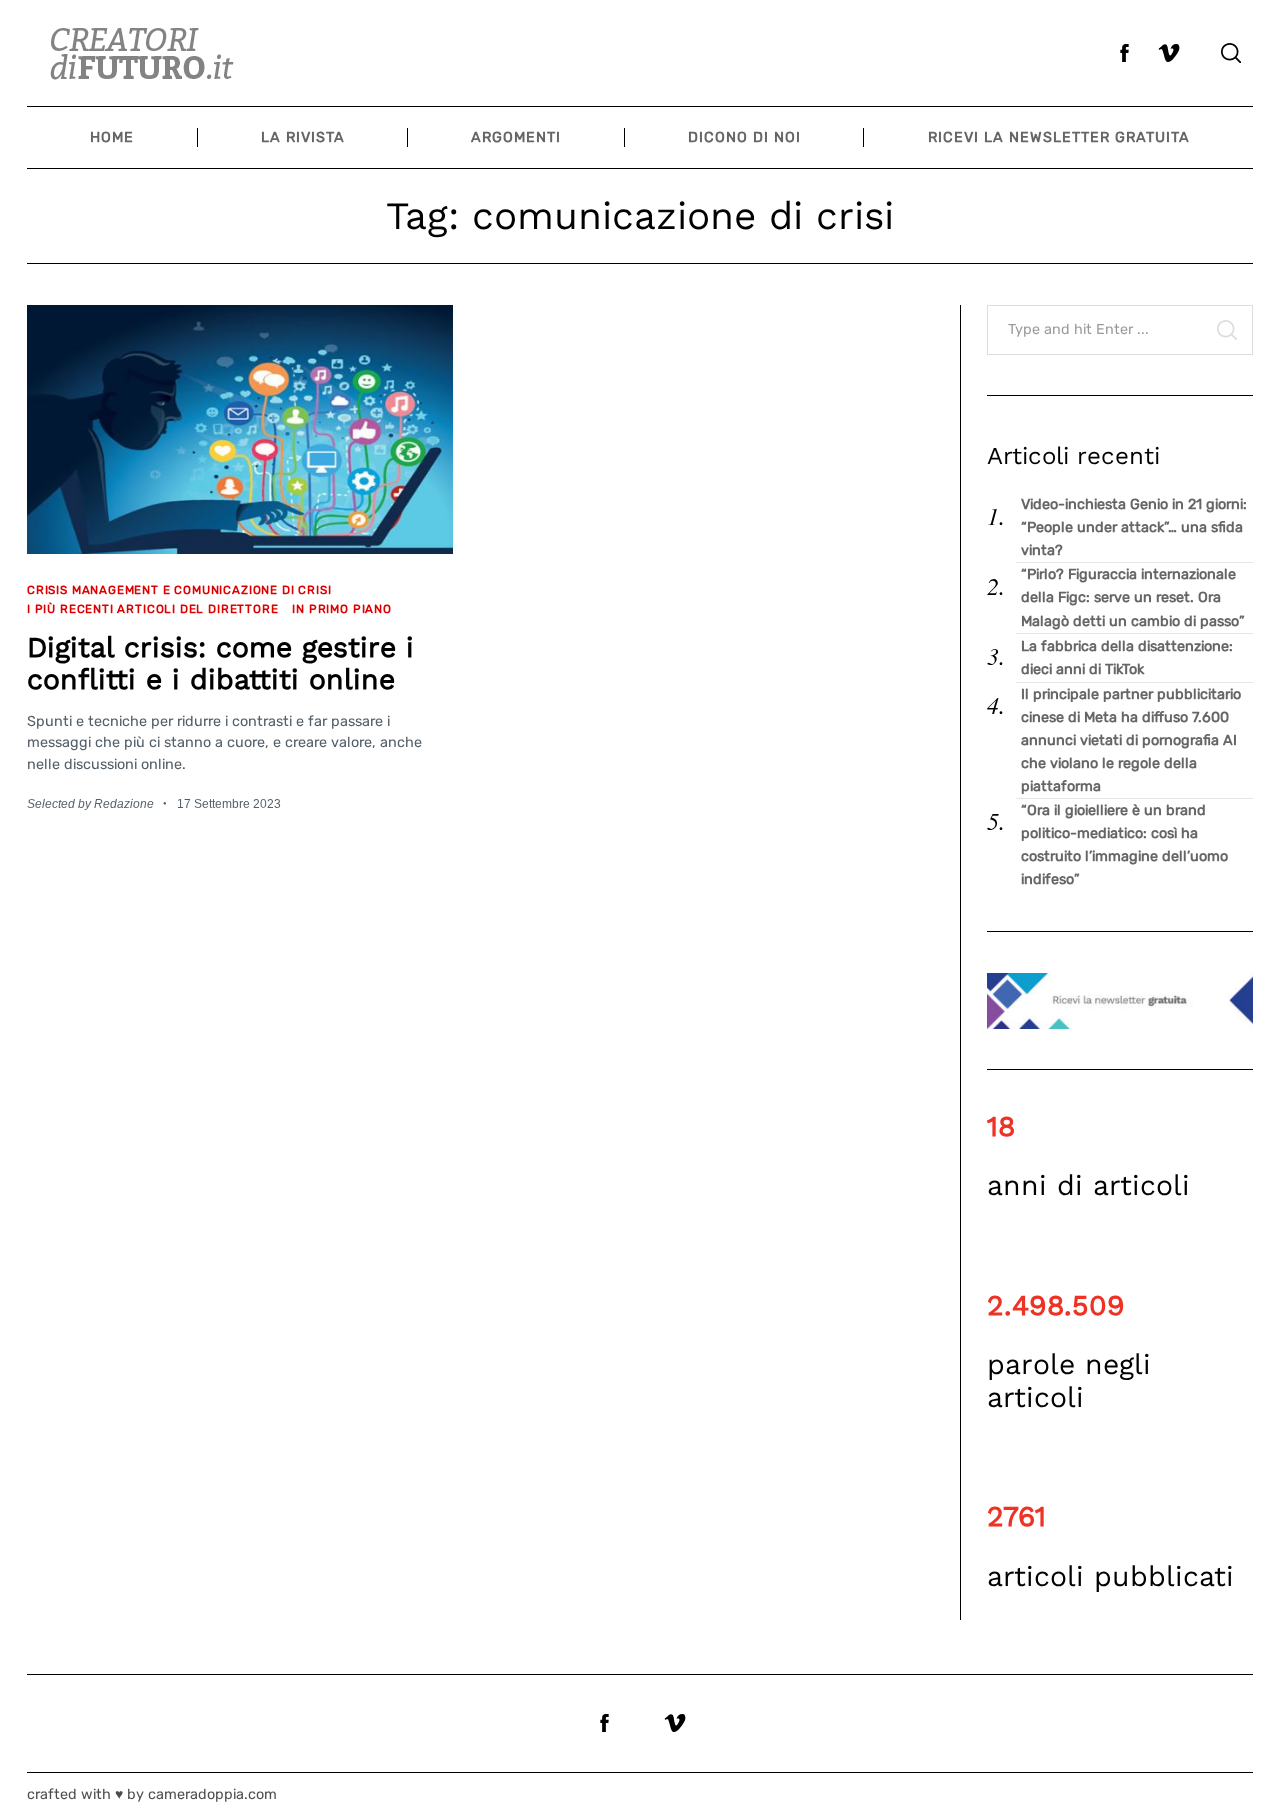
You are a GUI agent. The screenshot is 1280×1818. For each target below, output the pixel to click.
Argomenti (516, 137)
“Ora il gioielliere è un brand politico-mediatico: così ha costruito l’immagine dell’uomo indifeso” (1124, 845)
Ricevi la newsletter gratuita (1059, 137)
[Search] (1231, 53)
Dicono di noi (744, 137)
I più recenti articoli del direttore (152, 609)
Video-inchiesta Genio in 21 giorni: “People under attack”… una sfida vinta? (1134, 527)
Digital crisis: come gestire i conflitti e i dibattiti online (220, 664)
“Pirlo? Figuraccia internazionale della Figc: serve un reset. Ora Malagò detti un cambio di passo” (1133, 597)
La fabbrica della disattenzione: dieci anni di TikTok (1127, 658)
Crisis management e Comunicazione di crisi (179, 590)
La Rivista (303, 137)
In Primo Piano (341, 609)
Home (112, 137)
